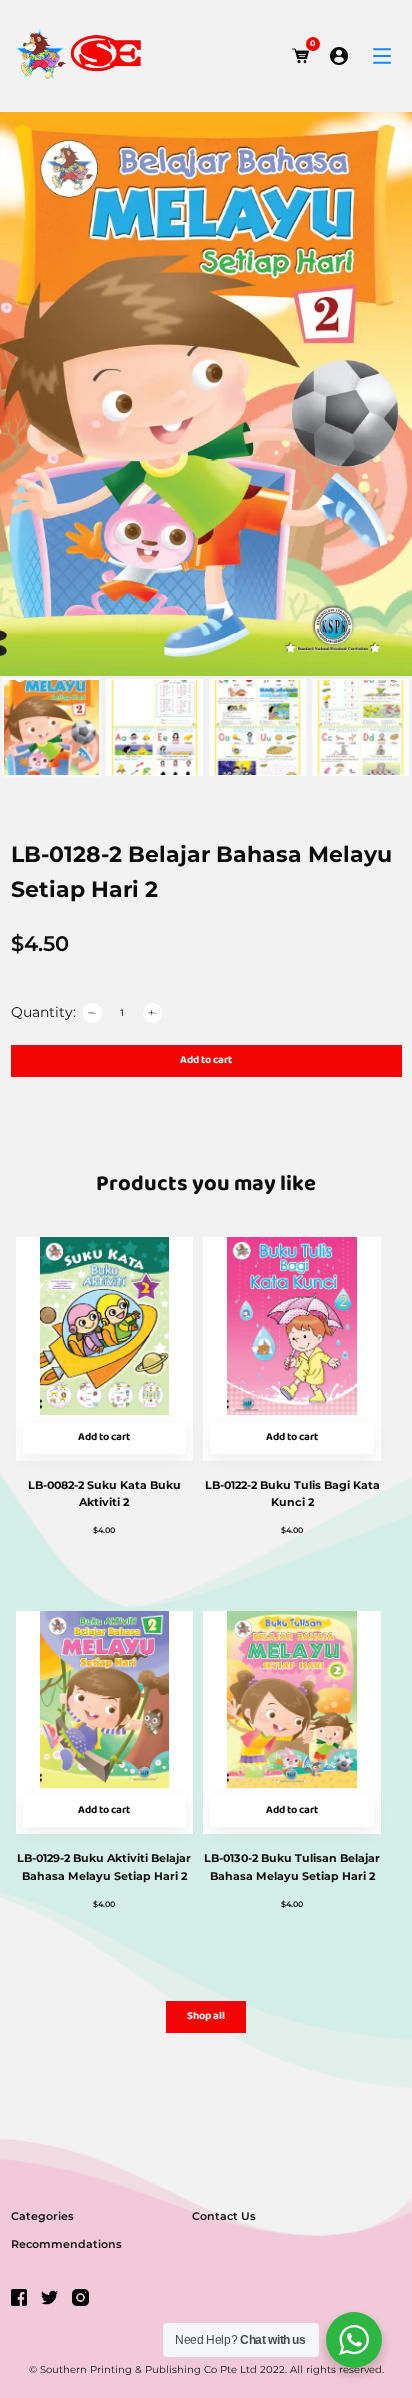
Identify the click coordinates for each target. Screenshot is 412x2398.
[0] (301, 56)
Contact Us (224, 2216)
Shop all (206, 2016)
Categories (42, 2216)
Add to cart (206, 1060)
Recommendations (66, 2244)
